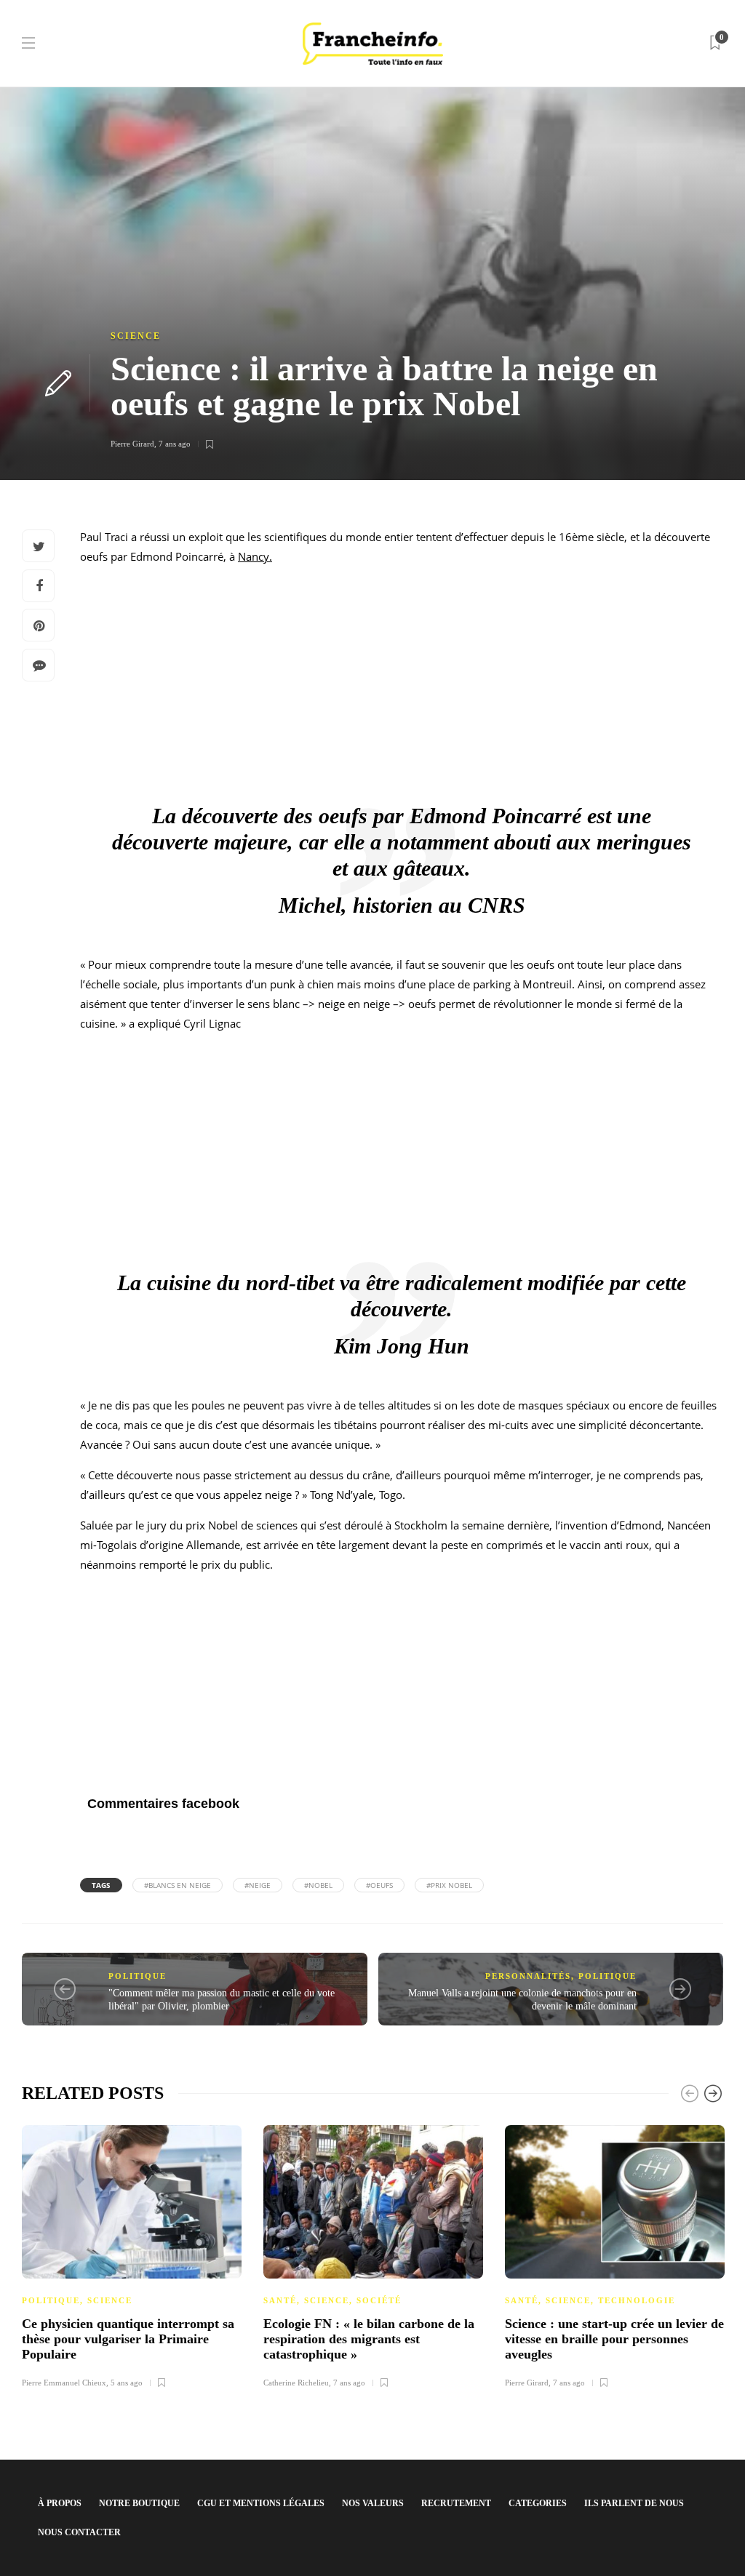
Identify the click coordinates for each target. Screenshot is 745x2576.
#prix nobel (449, 1885)
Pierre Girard (132, 444)
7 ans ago (175, 444)
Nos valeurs (373, 2503)
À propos (60, 2503)
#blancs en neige (178, 1885)
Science (136, 336)
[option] (132, 2255)
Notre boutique (139, 2503)
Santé (280, 2300)
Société (379, 2300)
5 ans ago (127, 2383)
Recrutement (456, 2503)
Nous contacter (79, 2532)
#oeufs (379, 1885)
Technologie (637, 2300)
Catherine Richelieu (296, 2383)
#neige (258, 1885)
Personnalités (528, 1976)
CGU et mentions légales (261, 2503)
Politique (138, 1976)
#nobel (318, 1885)
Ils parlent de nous (634, 2503)
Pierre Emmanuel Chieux (64, 2383)
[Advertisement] (402, 679)
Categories (538, 2503)
